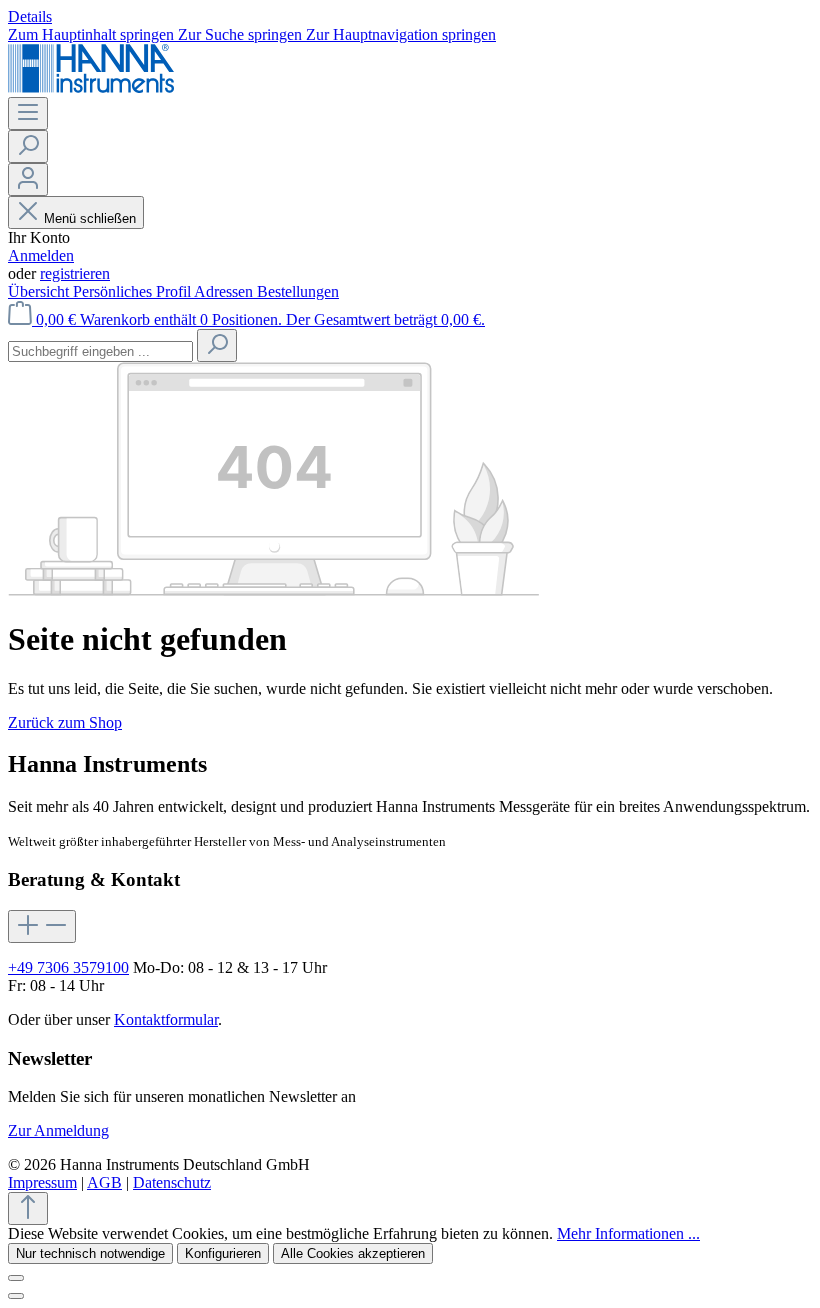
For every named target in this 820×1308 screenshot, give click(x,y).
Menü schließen (90, 218)
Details (30, 16)
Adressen (225, 291)
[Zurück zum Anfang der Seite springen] (28, 1208)
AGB (104, 1182)
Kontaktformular (166, 1019)
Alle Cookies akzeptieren (353, 1253)
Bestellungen (298, 291)
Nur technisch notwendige (90, 1253)
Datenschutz (172, 1182)
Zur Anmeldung (58, 1130)
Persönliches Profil (133, 291)
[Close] (16, 1296)
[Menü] (28, 113)
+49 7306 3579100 (68, 967)
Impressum (42, 1182)
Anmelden (41, 255)
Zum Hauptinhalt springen (93, 34)
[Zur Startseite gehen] (91, 87)
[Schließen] (16, 1278)
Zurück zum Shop (65, 722)
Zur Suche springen (242, 34)
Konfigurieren (223, 1253)
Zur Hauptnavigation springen (401, 34)
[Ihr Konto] (28, 179)
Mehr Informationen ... (628, 1233)
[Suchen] (28, 146)
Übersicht (40, 291)
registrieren (75, 273)
